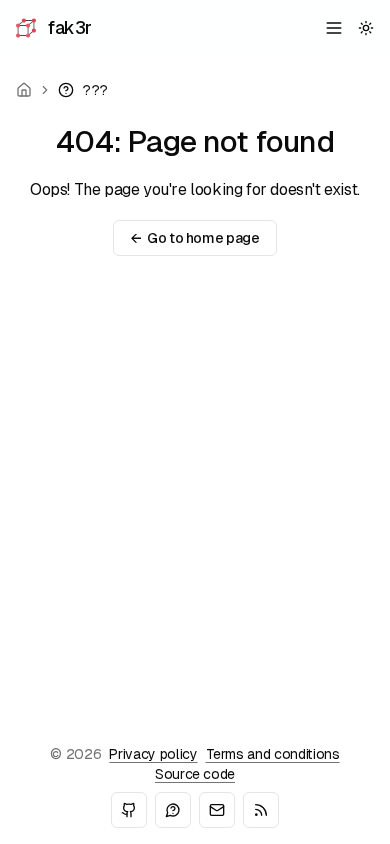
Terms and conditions (273, 754)
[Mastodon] (173, 810)
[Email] (217, 810)
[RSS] (261, 810)
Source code (195, 774)
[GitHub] (129, 810)
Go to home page (194, 238)
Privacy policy (153, 754)
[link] (83, 90)
